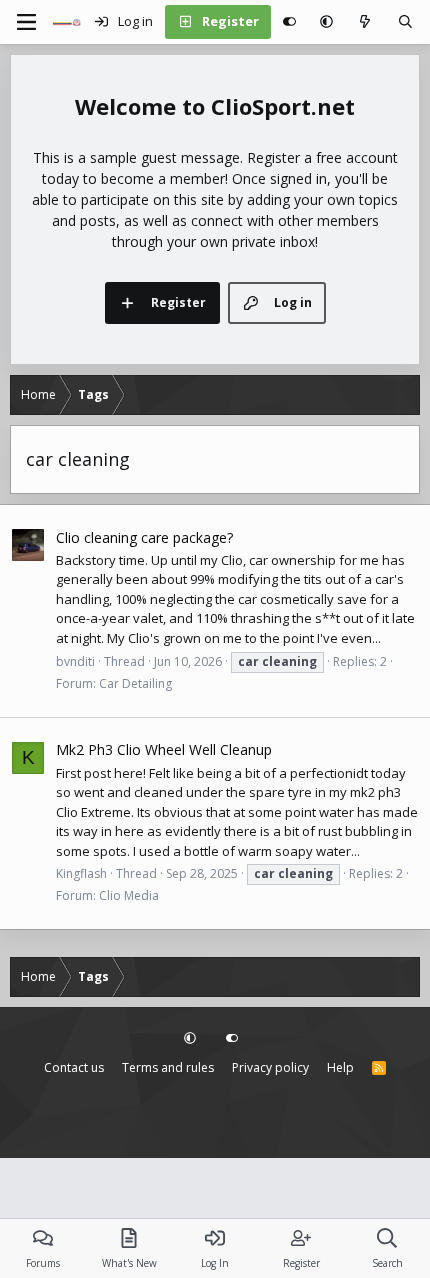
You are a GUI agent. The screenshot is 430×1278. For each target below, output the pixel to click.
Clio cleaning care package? (144, 537)
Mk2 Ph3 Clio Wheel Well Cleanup (164, 749)
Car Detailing (135, 683)
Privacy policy (270, 1067)
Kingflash (81, 873)
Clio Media (129, 895)
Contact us (74, 1067)
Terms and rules (168, 1067)
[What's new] (365, 22)
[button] (326, 22)
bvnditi (75, 661)
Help (340, 1067)
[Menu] (26, 22)
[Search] (405, 22)
